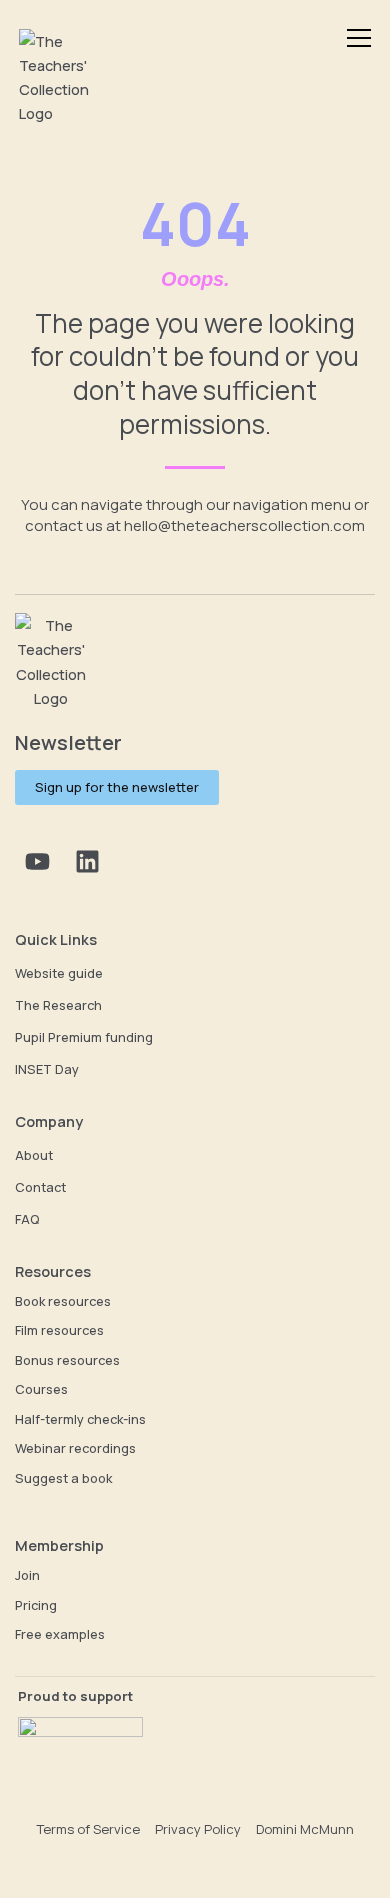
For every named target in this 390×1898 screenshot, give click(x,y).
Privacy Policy (198, 1829)
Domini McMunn (305, 1829)
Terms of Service (88, 1829)
